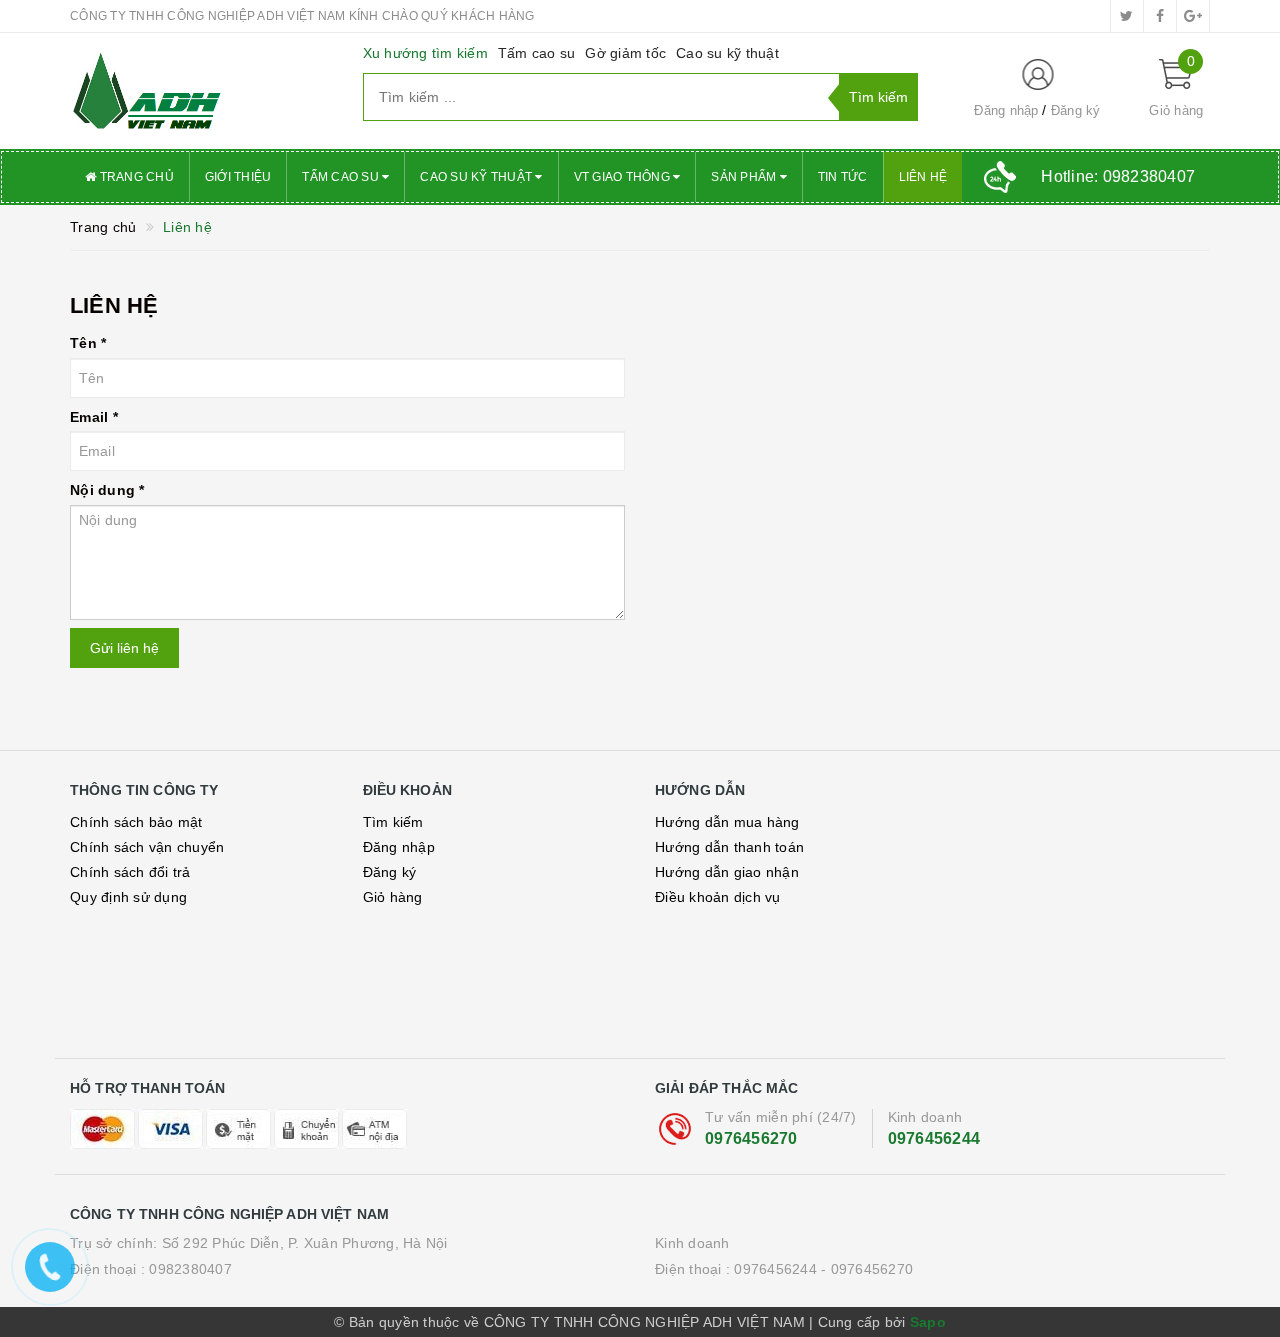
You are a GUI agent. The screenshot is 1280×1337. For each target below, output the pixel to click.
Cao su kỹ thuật (727, 53)
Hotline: (1118, 176)
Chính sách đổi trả (130, 872)
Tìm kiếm (393, 822)
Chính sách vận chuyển (147, 847)
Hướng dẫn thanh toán (729, 847)
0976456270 (751, 1138)
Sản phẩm (745, 177)
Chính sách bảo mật (136, 822)
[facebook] (1160, 16)
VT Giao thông (624, 177)
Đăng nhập (1006, 110)
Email (94, 417)
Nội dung (107, 490)
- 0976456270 (867, 1269)
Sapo (928, 1322)
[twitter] (1127, 16)
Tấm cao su (537, 53)
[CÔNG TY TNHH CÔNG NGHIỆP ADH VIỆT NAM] (201, 91)
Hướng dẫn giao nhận (727, 872)
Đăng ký (1076, 110)
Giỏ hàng (393, 897)
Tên (88, 343)
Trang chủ (135, 177)
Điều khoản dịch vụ (718, 897)
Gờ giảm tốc (625, 53)
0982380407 (190, 1269)
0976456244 (934, 1138)
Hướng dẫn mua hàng (727, 822)
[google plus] (1193, 16)
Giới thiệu (238, 177)
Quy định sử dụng (128, 897)
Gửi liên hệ (124, 648)
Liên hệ (923, 177)
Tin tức (843, 177)
